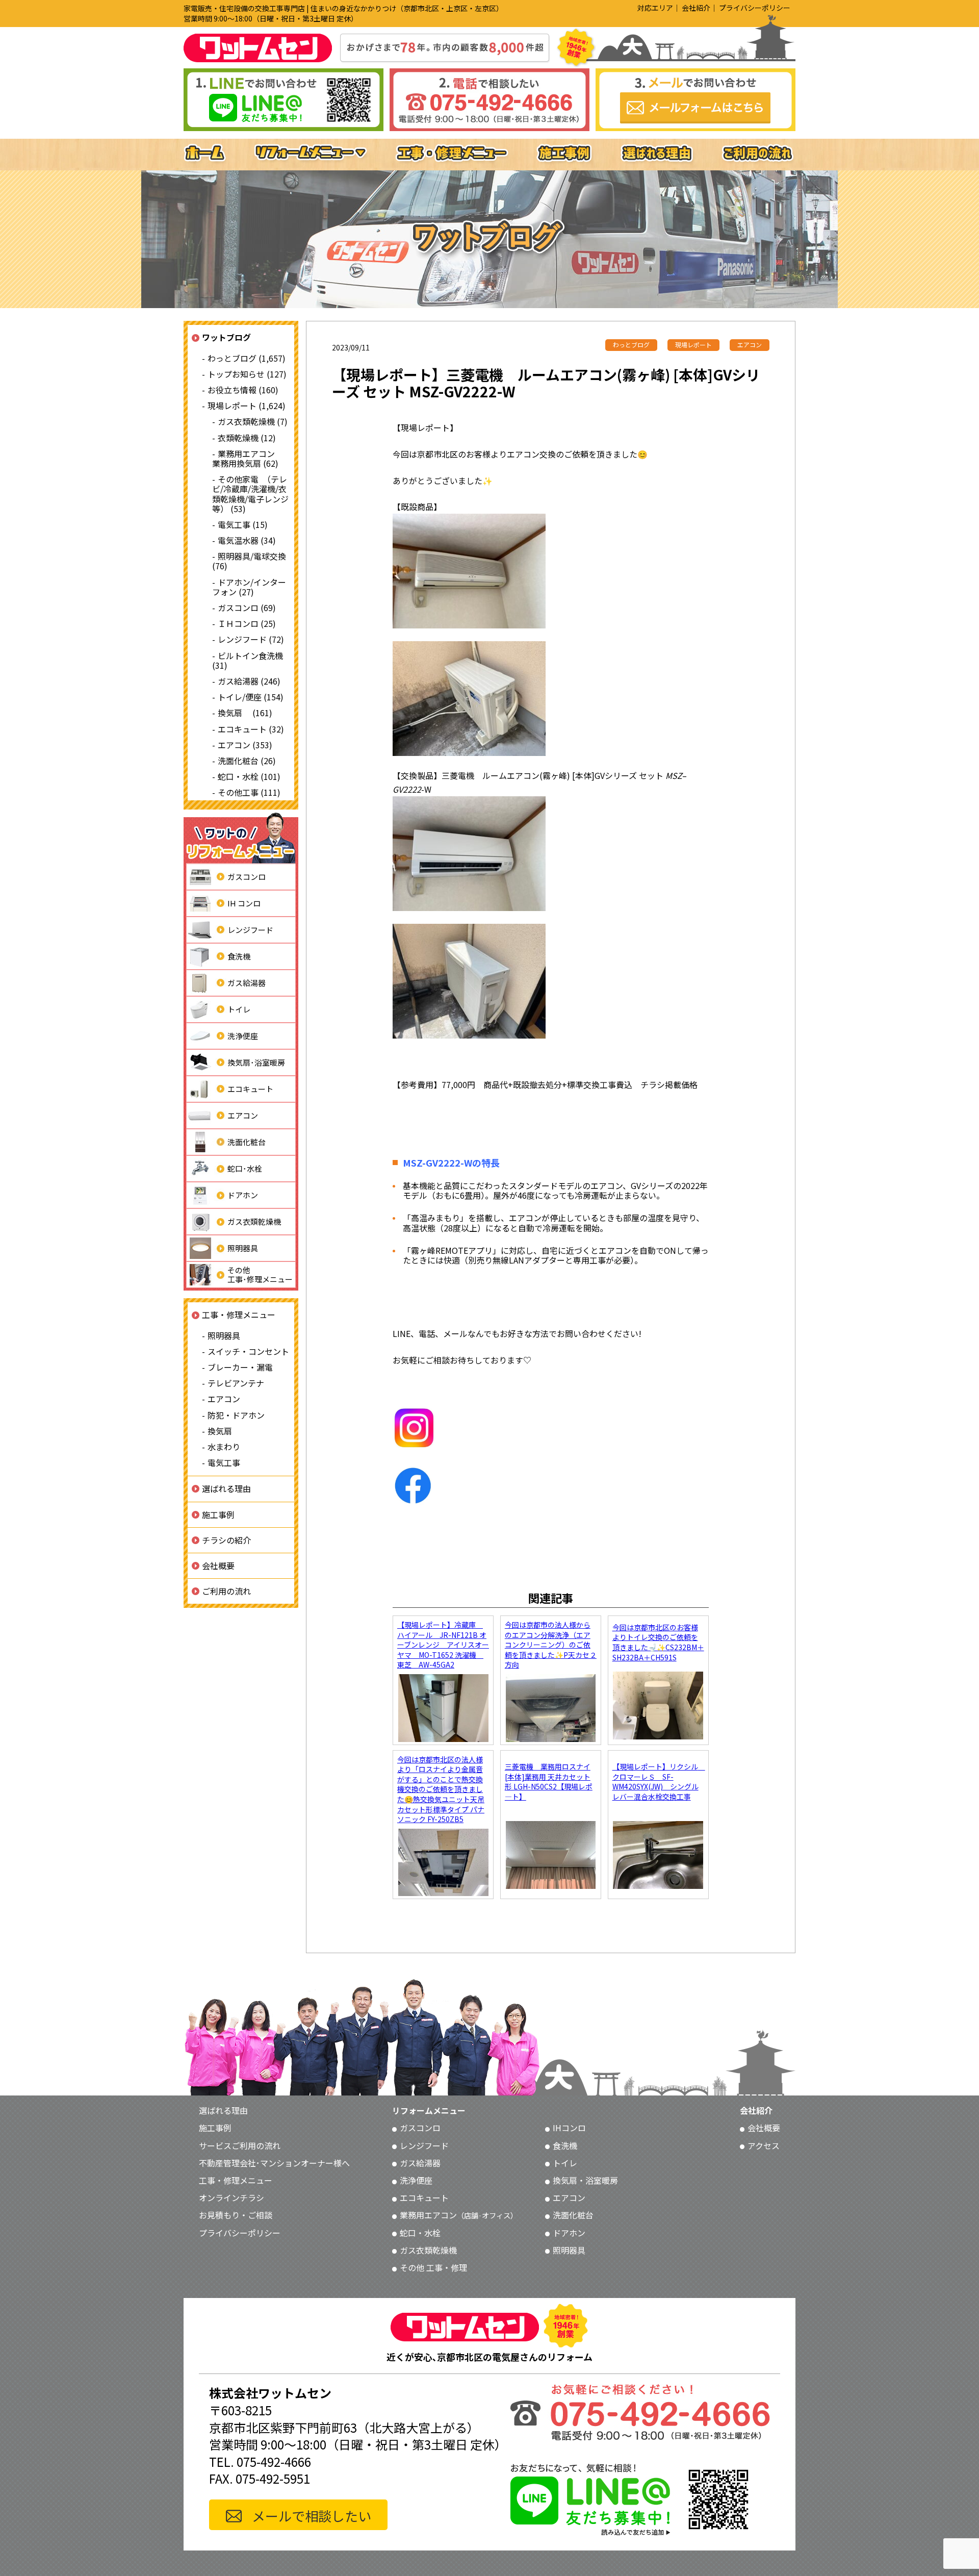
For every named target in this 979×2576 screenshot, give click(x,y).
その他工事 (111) (249, 792)
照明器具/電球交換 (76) (249, 561)
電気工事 (224, 1462)
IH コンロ (244, 903)
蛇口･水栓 (245, 1168)
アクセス (764, 2145)
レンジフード (250, 930)
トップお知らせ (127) (247, 374)
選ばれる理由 (226, 1488)
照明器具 (243, 1248)
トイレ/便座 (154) (251, 697)
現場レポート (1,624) (247, 406)
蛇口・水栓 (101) (249, 776)
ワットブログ (226, 337)
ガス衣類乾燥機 (254, 1221)
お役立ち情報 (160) (243, 390)
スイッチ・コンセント (248, 1351)
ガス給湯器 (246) (249, 681)
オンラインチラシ (231, 2198)
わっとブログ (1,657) (247, 358)
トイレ (239, 1009)
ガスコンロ (247, 877)
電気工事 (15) (243, 524)
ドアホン (243, 1195)
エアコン (243, 1115)
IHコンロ (569, 2128)
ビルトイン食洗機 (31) (248, 660)
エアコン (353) (245, 744)
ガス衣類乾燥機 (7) (253, 421)
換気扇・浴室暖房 (585, 2180)
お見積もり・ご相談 (236, 2215)
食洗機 (239, 956)
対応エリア (655, 8)
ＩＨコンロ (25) (247, 623)
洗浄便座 (243, 1036)
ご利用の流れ (226, 1591)
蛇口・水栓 (420, 2233)
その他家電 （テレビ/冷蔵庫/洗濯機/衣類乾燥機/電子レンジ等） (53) (250, 494)
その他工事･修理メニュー (260, 1274)
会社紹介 (696, 8)
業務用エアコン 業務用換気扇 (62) (248, 458)
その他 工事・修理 (433, 2267)
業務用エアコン (459, 2215)
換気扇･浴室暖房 (256, 1062)
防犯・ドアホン (236, 1415)
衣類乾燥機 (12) (247, 437)
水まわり (224, 1447)
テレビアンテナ (236, 1383)
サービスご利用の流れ (240, 2145)
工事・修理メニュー (239, 1315)
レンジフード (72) (251, 639)
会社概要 (218, 1565)
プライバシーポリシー (755, 8)
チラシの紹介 (226, 1539)
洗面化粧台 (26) (247, 761)
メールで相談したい (312, 2516)
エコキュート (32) (251, 728)
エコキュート (250, 1089)
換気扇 (220, 1431)
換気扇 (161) (245, 713)
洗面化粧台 (247, 1142)
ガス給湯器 (247, 983)
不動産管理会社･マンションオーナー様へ (274, 2163)
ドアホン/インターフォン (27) (249, 586)
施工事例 (218, 1514)
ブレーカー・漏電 (240, 1367)
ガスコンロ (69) (247, 608)
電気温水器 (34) (247, 540)
